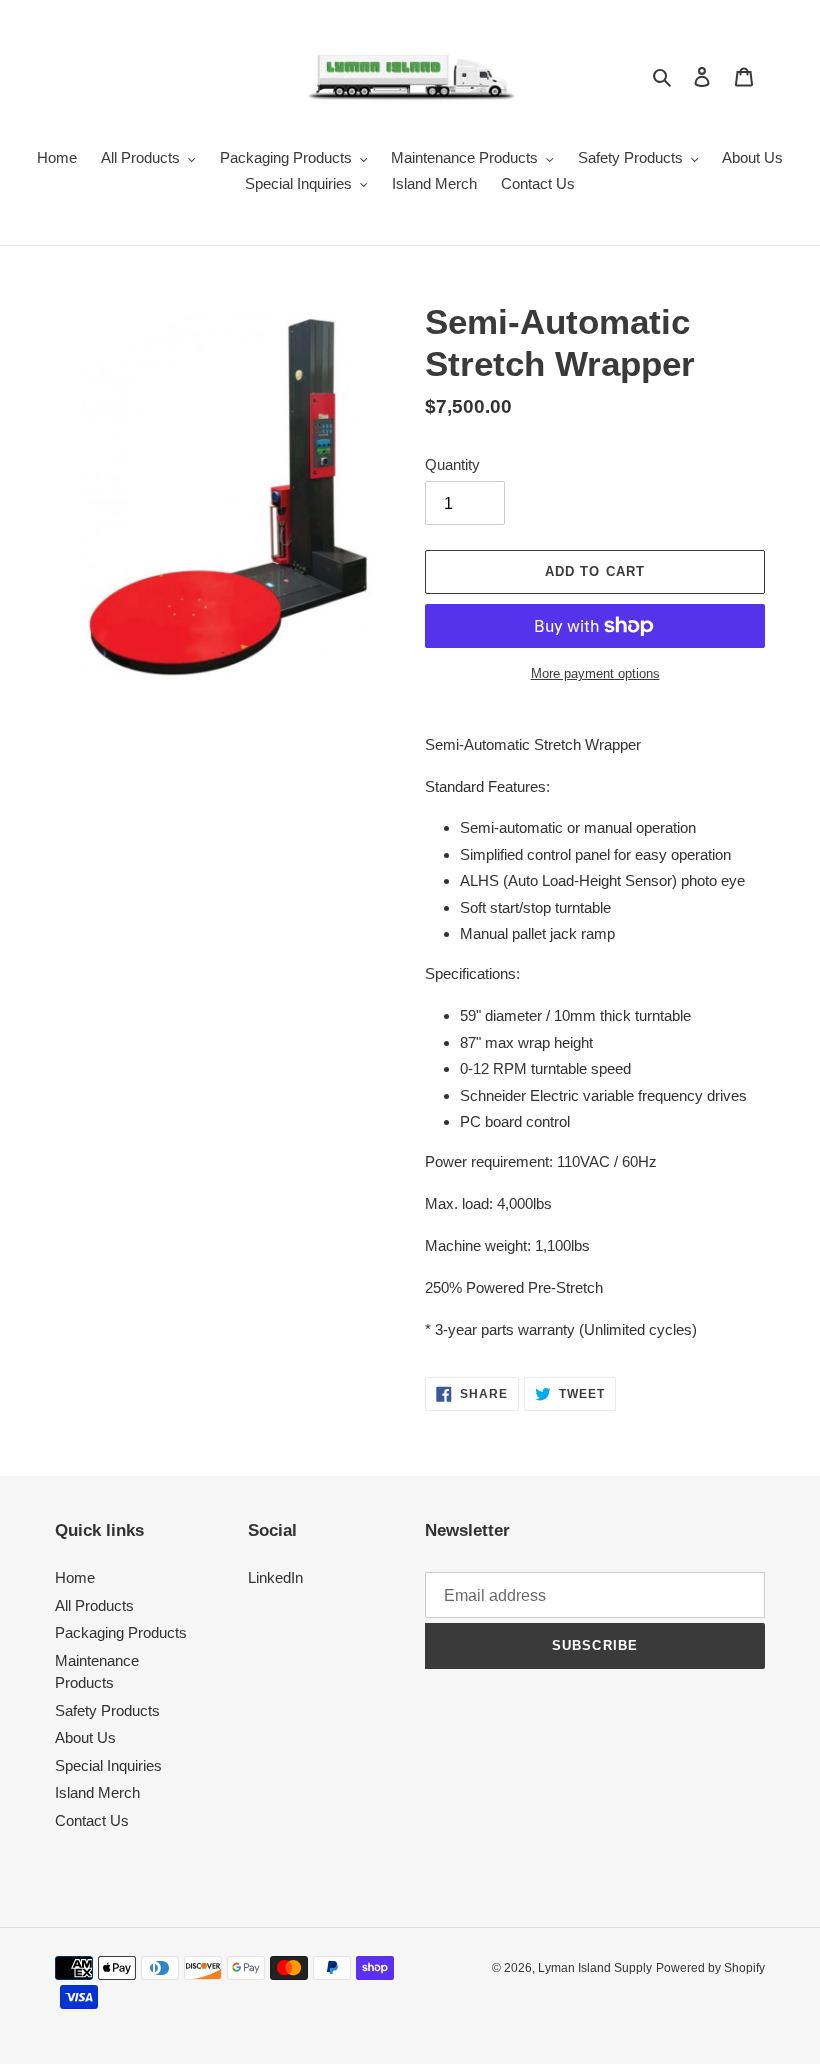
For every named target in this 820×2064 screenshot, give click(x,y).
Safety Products (107, 1710)
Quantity (452, 464)
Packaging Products (121, 1632)
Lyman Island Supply (595, 1968)
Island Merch (97, 1792)
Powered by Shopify (710, 1968)
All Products (94, 1605)
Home (75, 1577)
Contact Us (92, 1820)
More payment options (595, 673)
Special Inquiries (108, 1765)
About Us (85, 1737)
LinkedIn (275, 1577)
